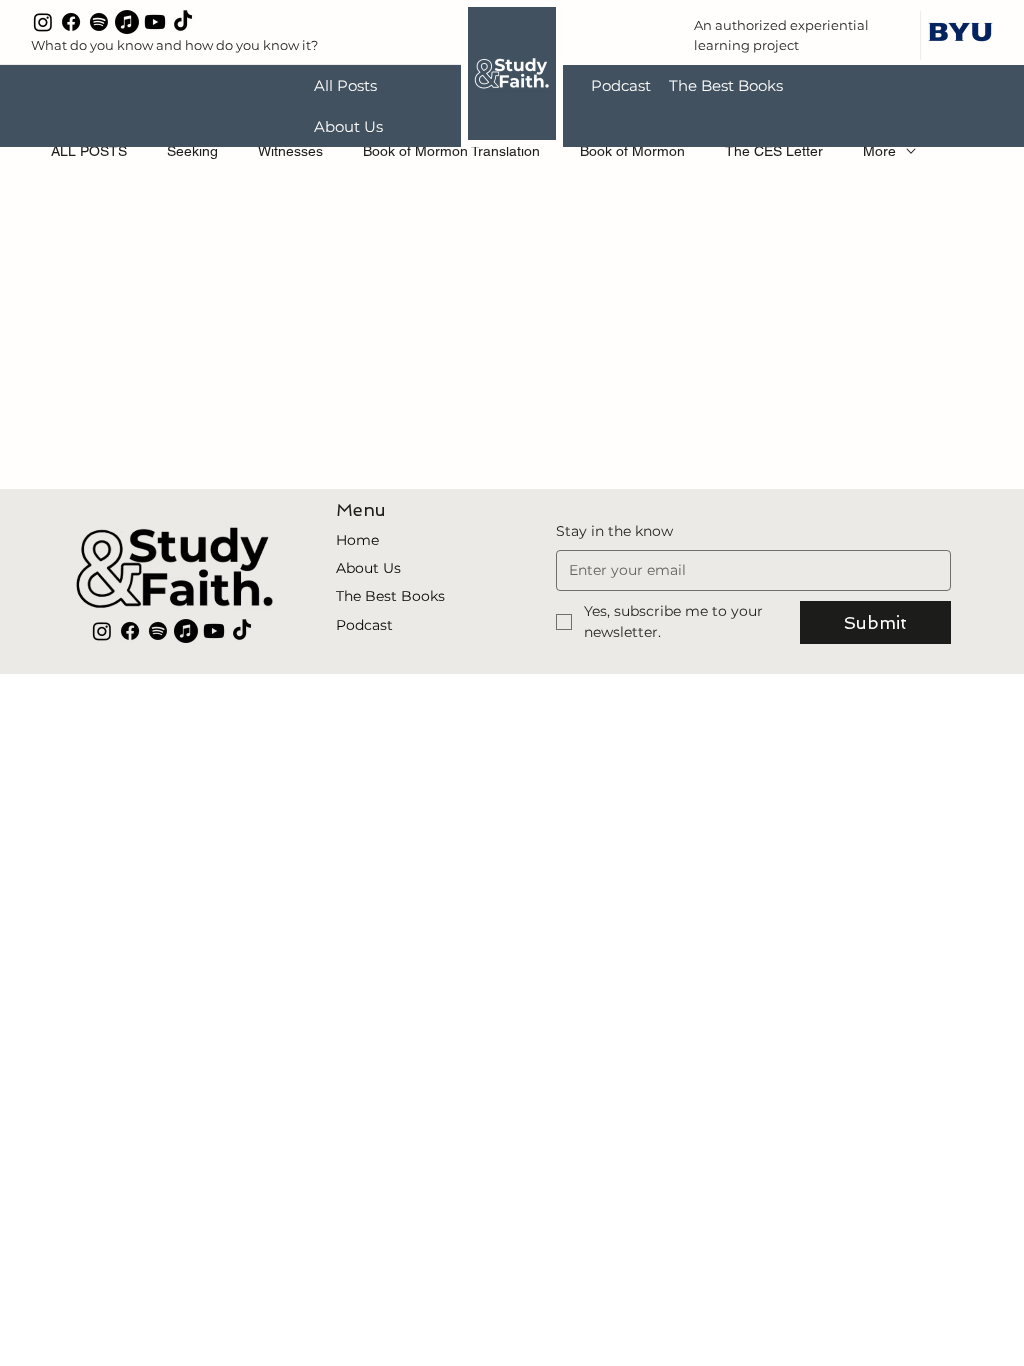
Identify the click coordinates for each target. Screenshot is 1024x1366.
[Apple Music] (127, 22)
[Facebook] (71, 22)
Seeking (192, 151)
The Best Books (390, 596)
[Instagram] (43, 22)
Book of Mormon (632, 151)
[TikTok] (183, 22)
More (879, 151)
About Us (368, 568)
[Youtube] (155, 22)
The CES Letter (774, 151)
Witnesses (290, 151)
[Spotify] (99, 22)
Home (357, 540)
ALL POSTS (89, 151)
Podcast (364, 625)
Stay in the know (614, 531)
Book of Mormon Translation (451, 151)
